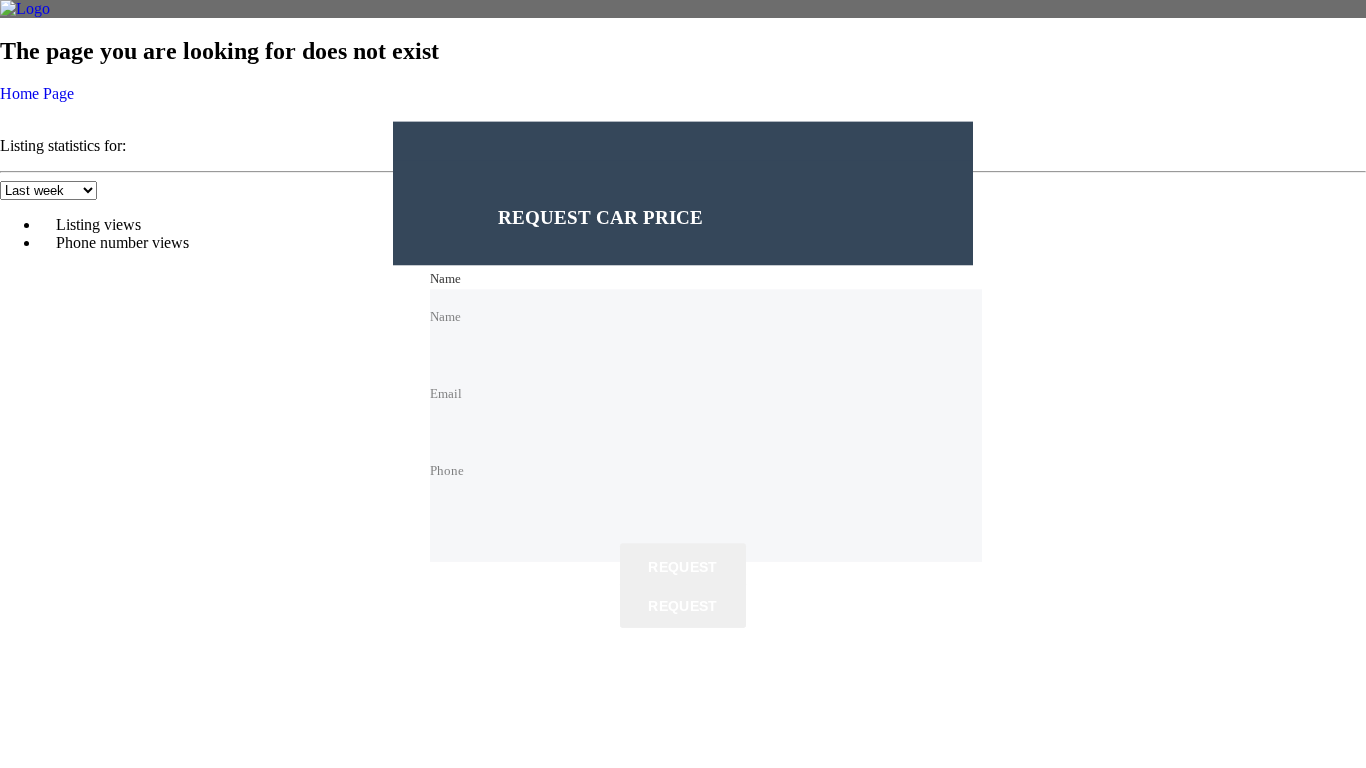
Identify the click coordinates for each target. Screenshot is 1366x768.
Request (682, 568)
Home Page (37, 93)
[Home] (25, 8)
